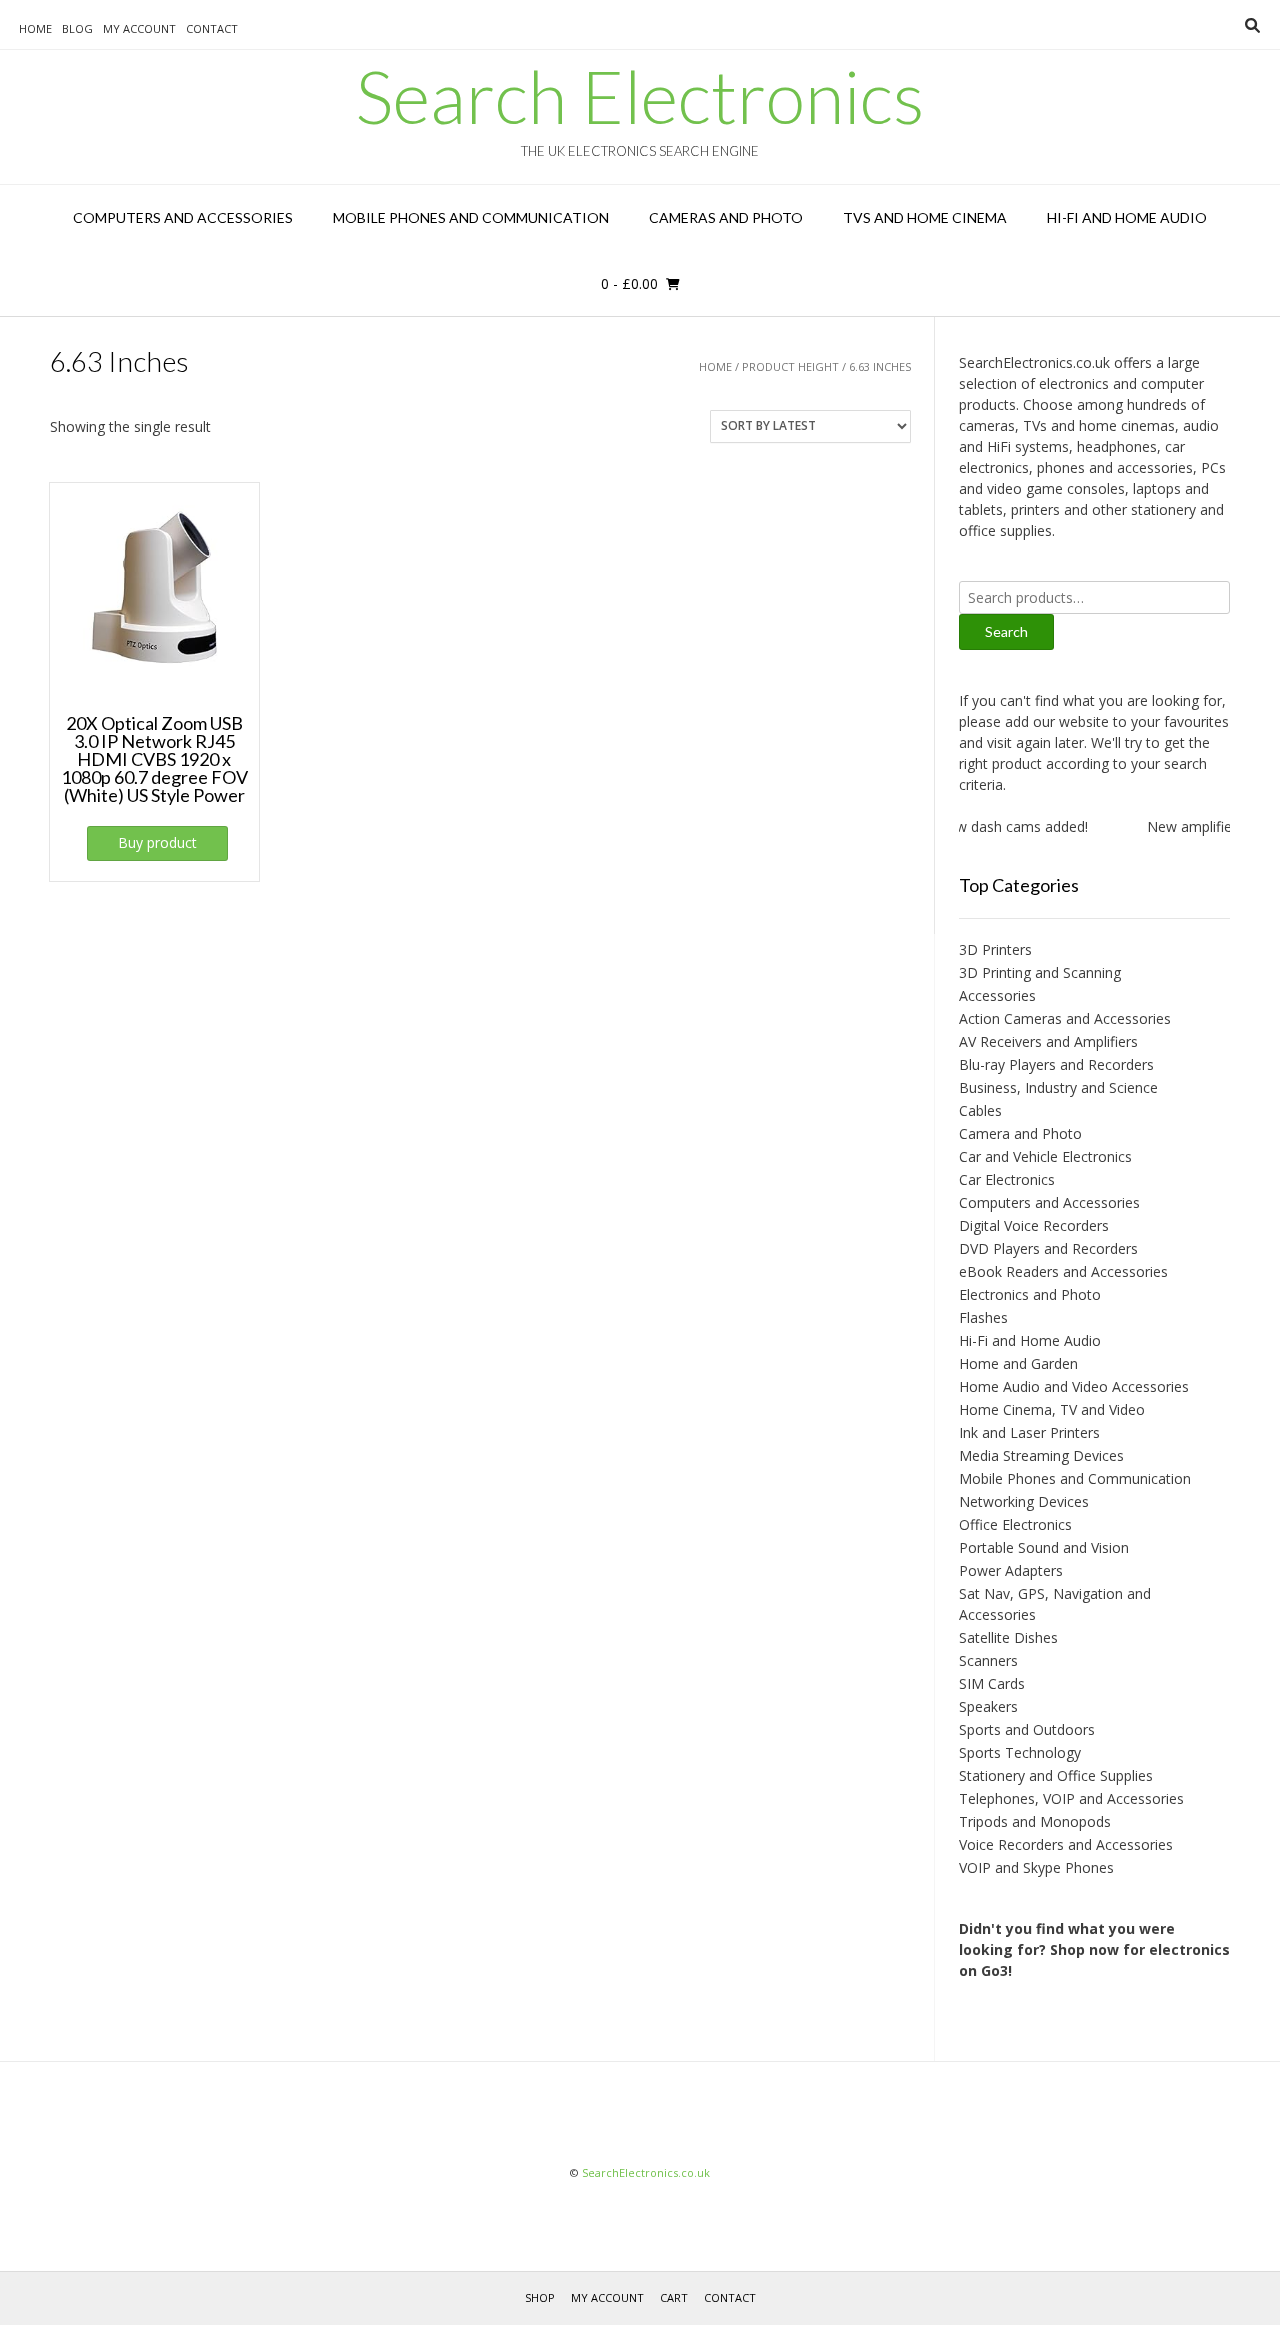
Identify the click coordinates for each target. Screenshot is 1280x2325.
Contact (212, 28)
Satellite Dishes (1008, 1637)
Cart (674, 2297)
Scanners (988, 1660)
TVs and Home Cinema (925, 217)
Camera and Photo (1020, 1133)
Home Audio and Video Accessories (1074, 1386)
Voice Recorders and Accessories (1066, 1844)
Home (35, 28)
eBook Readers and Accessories (1063, 1271)
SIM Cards (992, 1683)
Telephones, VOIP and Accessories (1071, 1798)
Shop (540, 2297)
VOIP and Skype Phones (1036, 1867)
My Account (139, 28)
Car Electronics (1007, 1179)
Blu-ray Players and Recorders (1056, 1064)
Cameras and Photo (726, 217)
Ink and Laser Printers (1029, 1432)
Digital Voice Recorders (1034, 1225)
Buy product (157, 842)
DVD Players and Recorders (1048, 1248)
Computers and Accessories (183, 217)
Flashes (983, 1317)
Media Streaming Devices (1041, 1455)
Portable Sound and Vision (1044, 1547)
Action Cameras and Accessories (1065, 1018)
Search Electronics (640, 96)
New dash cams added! (996, 826)
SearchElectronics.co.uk (646, 2172)
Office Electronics (1015, 1524)
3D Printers (995, 949)
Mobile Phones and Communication (471, 217)
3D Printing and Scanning (1040, 972)
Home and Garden (1018, 1363)
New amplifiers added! (1204, 826)
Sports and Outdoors (1027, 1729)
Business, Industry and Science (1058, 1087)
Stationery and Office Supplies (1056, 1775)
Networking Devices (1024, 1501)
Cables (980, 1110)
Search (1006, 631)
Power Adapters (1011, 1570)
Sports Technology (1020, 1752)
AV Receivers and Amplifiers (1048, 1041)
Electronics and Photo (1030, 1294)
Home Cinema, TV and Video (1052, 1409)
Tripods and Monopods (1035, 1821)
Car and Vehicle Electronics (1045, 1156)
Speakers (988, 1706)
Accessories (997, 995)
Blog (77, 28)
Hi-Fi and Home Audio (1127, 217)
